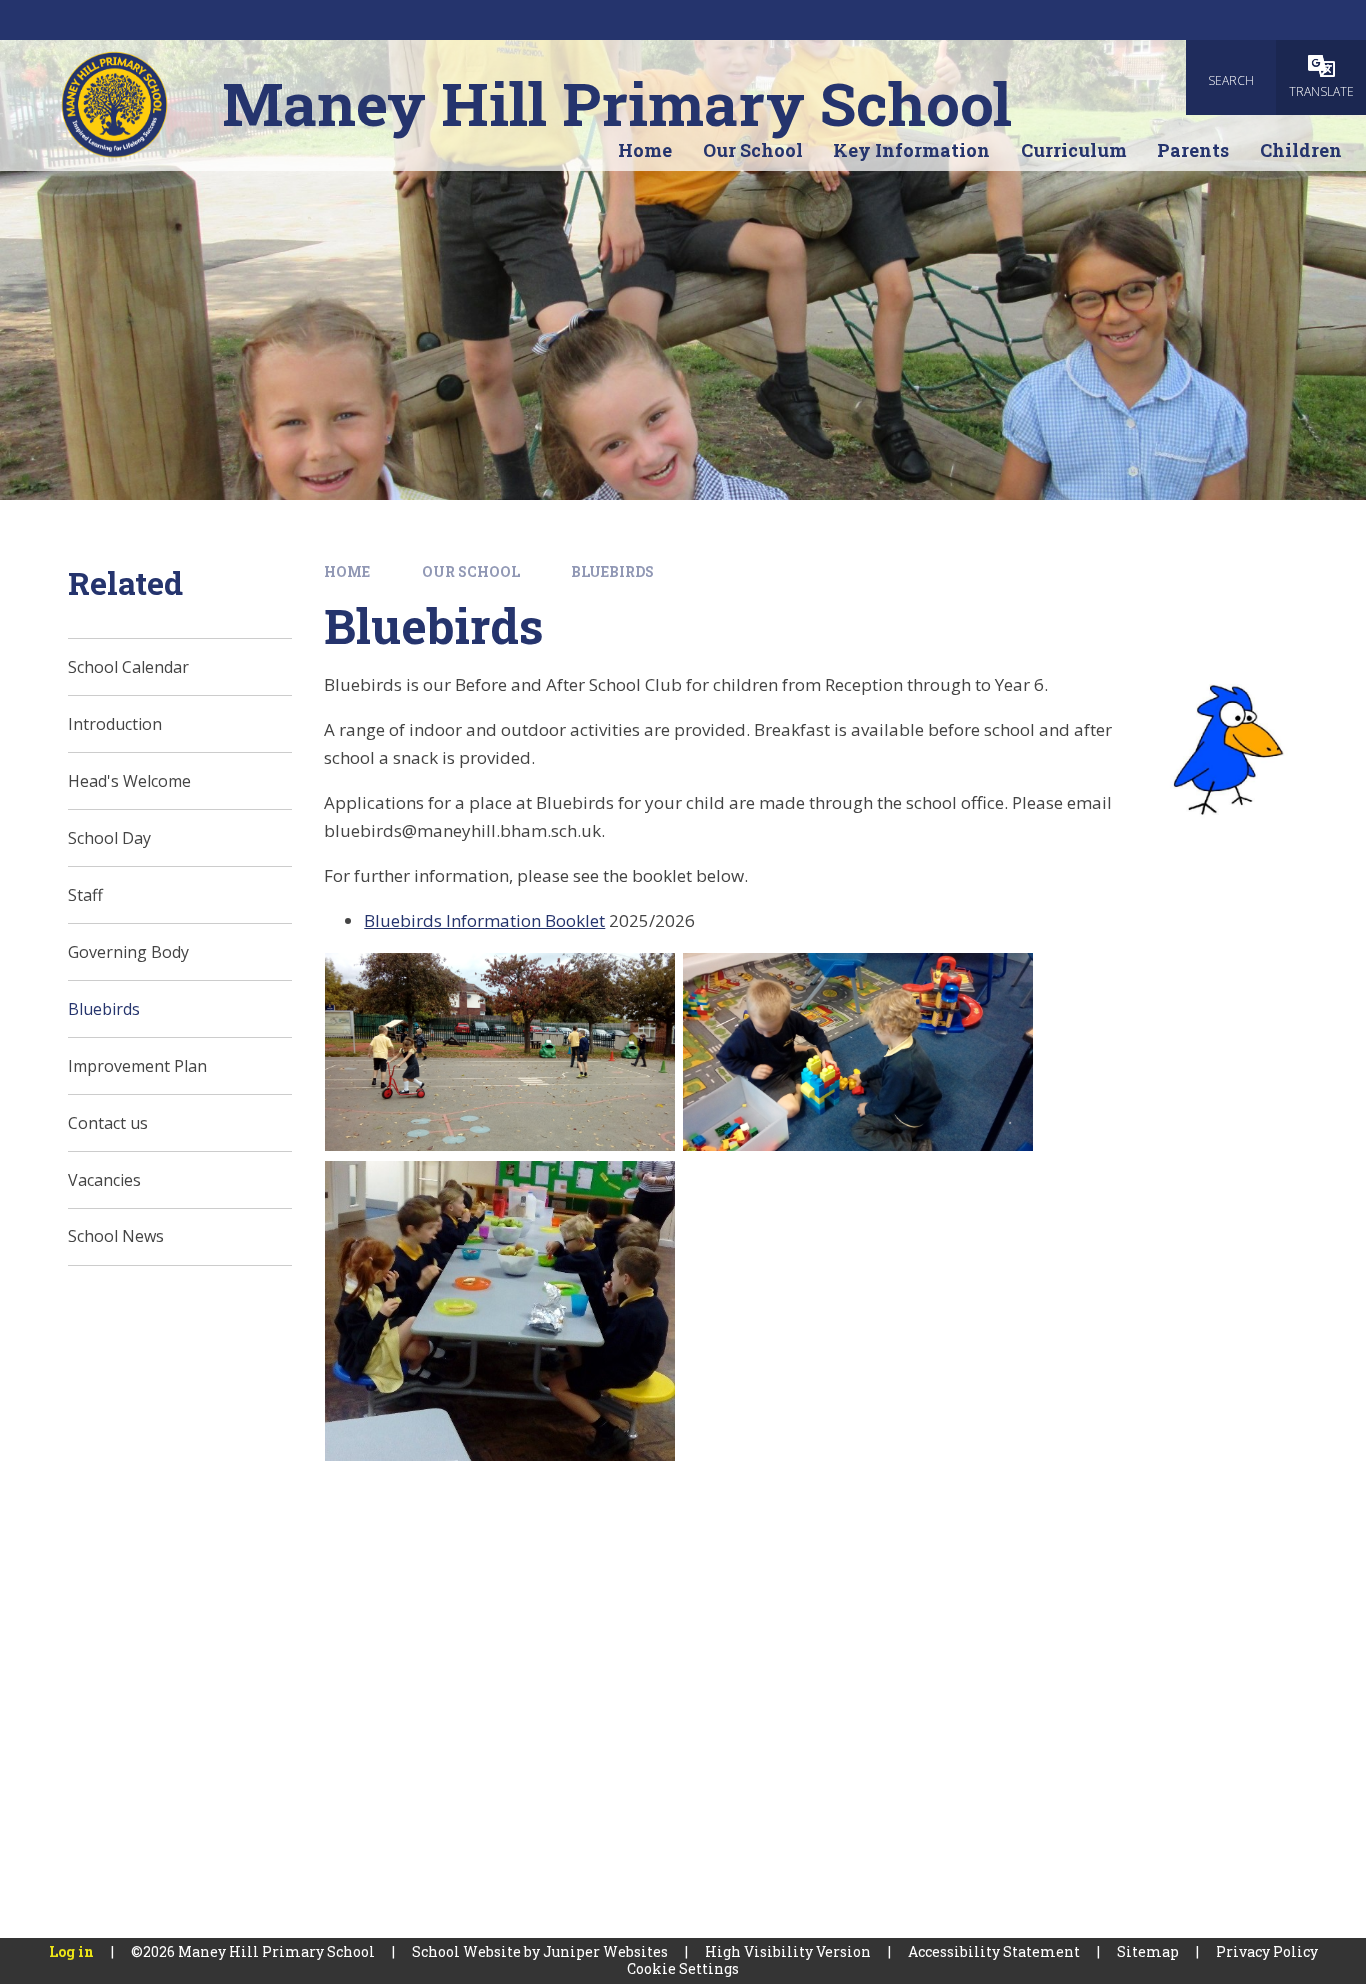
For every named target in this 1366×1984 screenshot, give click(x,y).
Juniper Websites (605, 1951)
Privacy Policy (1267, 1951)
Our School (471, 571)
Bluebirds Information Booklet (484, 920)
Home (347, 571)
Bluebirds (612, 571)
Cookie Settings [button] (683, 1968)
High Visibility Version (788, 1951)
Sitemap (1148, 1951)
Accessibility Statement (994, 1951)
